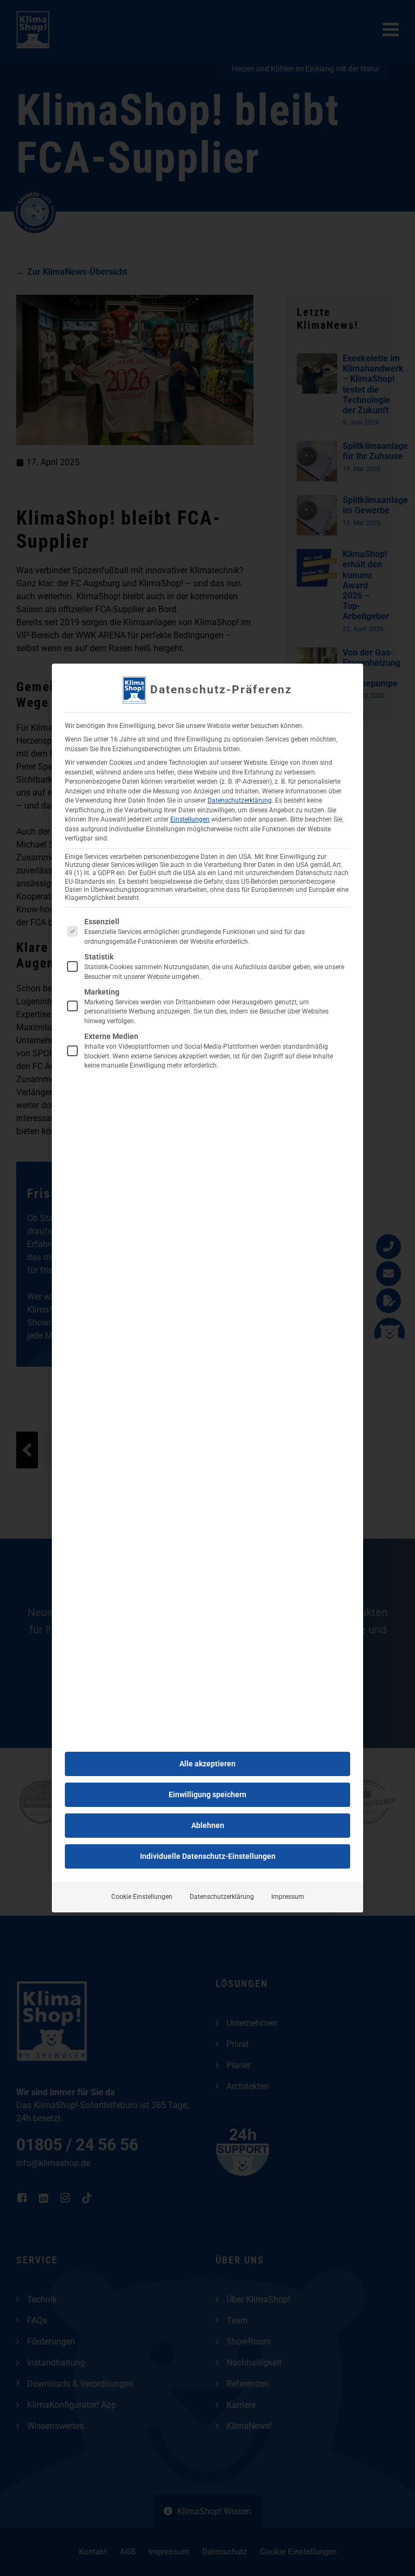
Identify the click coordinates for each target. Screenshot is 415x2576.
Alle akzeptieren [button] (207, 1764)
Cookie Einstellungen (142, 1897)
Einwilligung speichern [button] (207, 1794)
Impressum (288, 1897)
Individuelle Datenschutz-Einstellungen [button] (208, 1856)
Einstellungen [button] (190, 819)
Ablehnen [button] (208, 1825)
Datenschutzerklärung (240, 800)
